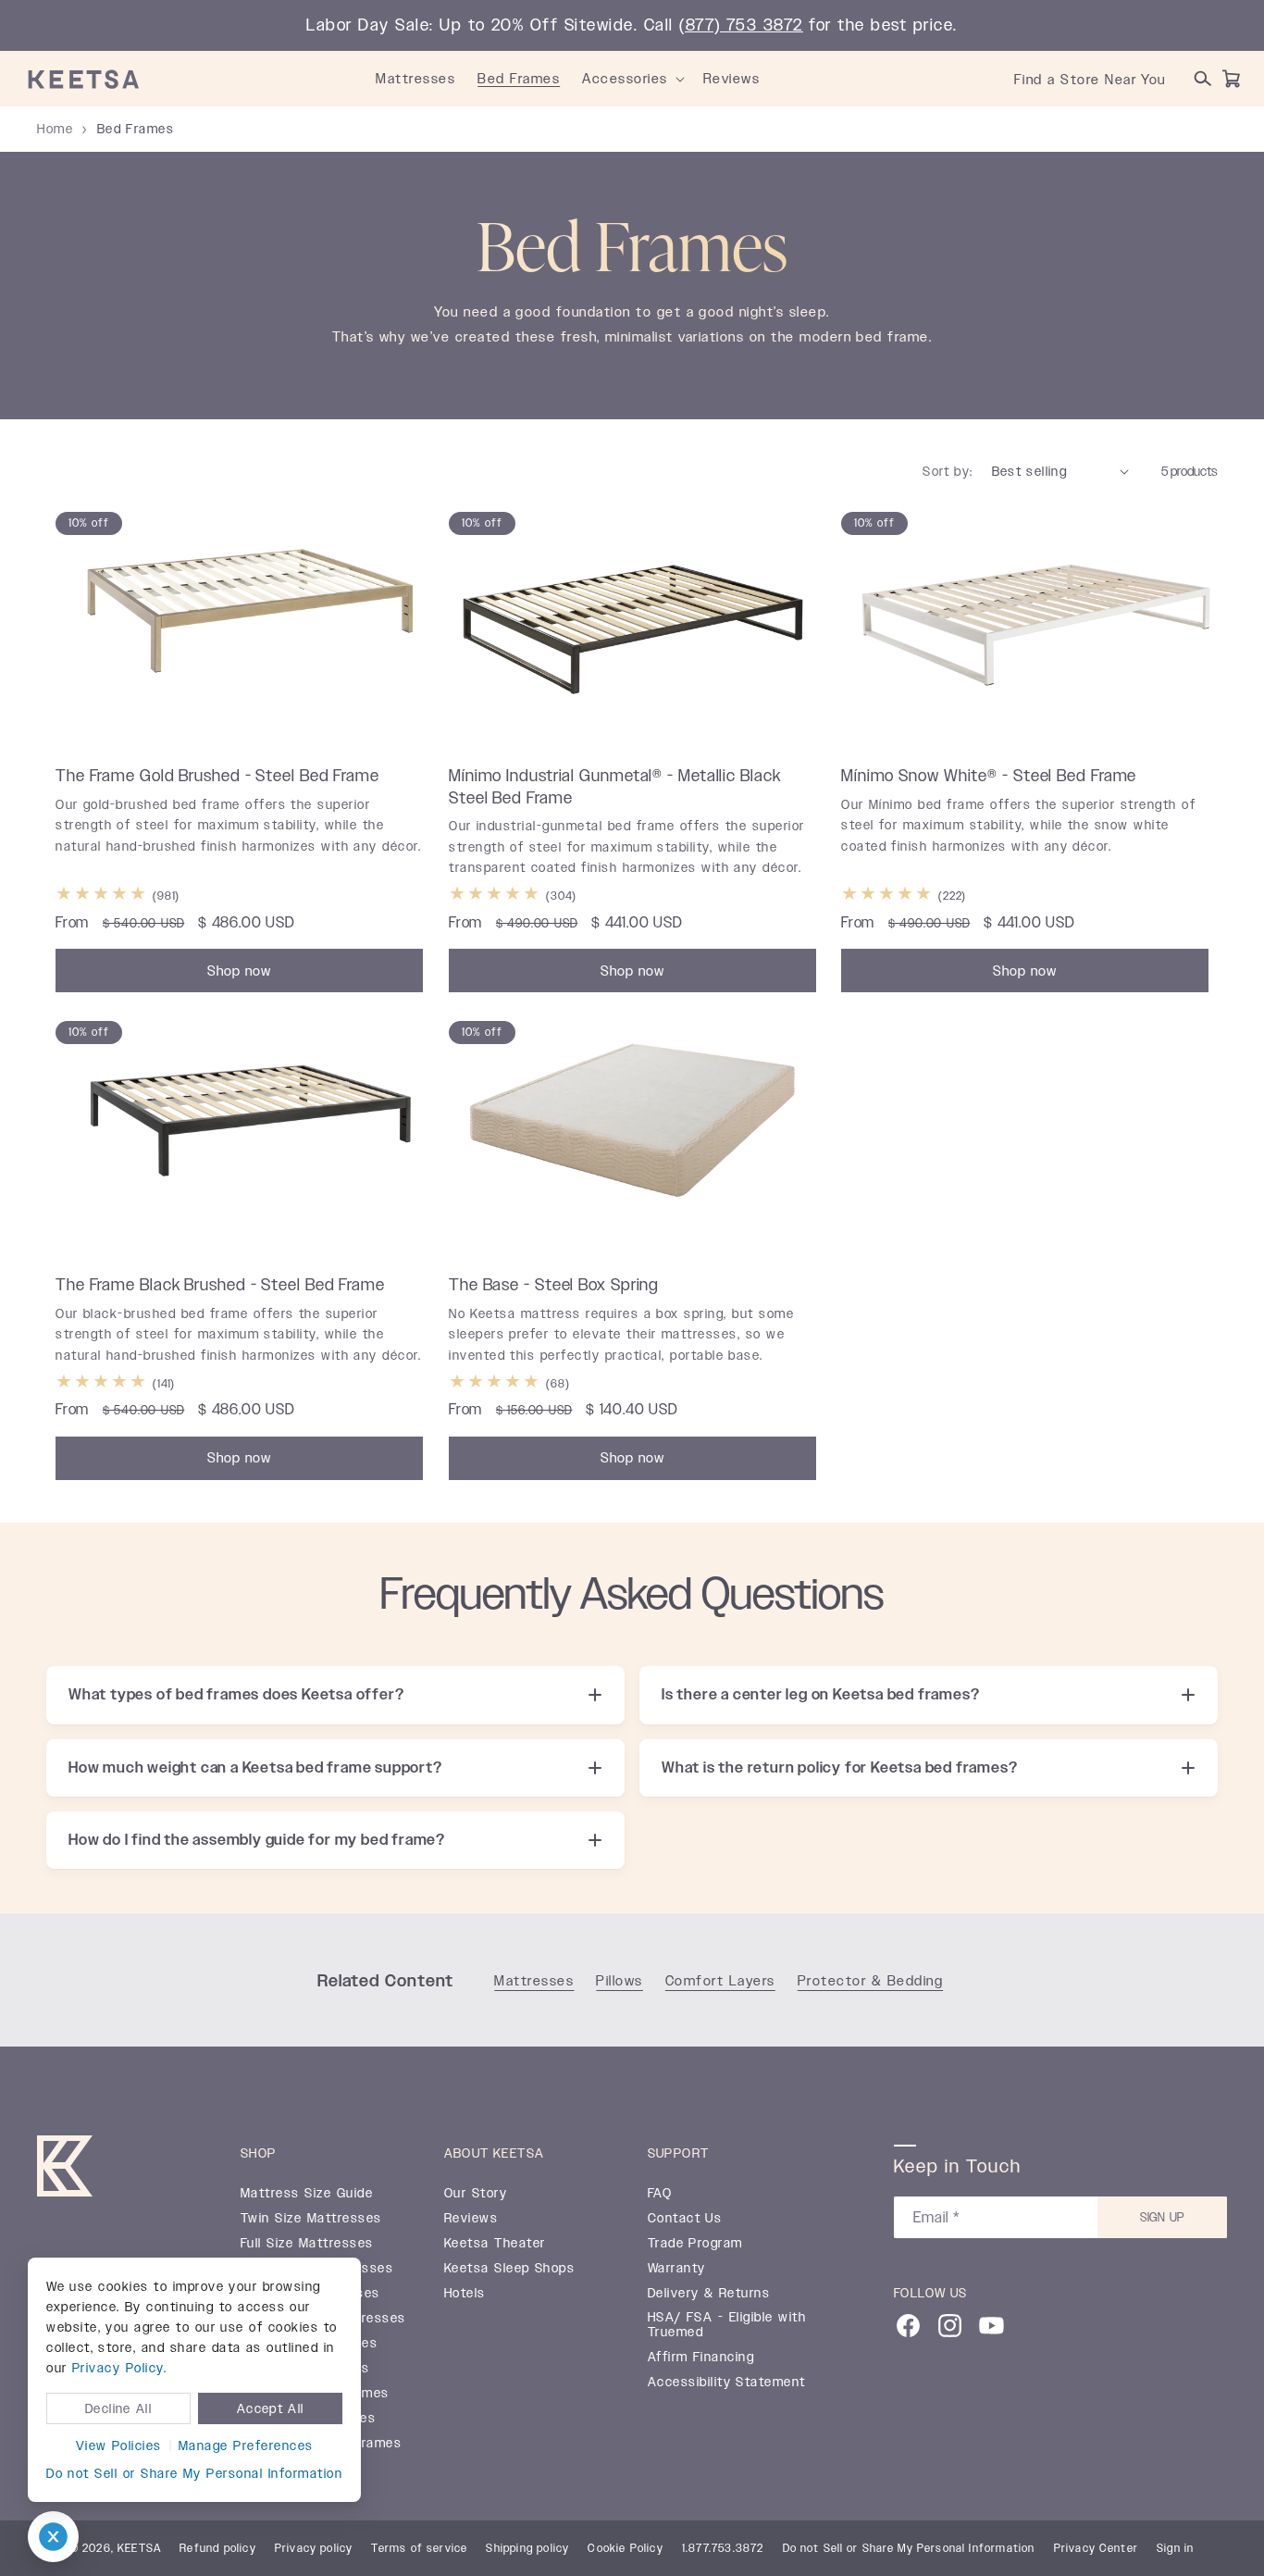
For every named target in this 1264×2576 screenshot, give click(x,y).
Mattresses (534, 1980)
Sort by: (948, 471)
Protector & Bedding (870, 1980)
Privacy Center (1097, 2548)
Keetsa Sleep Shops (510, 2269)
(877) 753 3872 (741, 25)
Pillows (620, 1980)
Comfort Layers (720, 1980)
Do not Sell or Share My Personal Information (194, 2473)
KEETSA (139, 2548)
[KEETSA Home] (84, 79)
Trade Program (695, 2244)
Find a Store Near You (1090, 79)
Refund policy (218, 2548)
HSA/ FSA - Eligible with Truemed (727, 2325)
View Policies (119, 2445)
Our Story (476, 2194)
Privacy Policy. (119, 2368)
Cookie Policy (626, 2548)
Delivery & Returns (709, 2294)
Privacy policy (314, 2548)
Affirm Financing (701, 2358)
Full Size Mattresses (307, 2244)
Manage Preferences (246, 2445)
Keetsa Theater (495, 2244)
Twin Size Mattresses (311, 2219)
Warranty (677, 2269)
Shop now (239, 970)
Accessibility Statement (727, 2383)
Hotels (465, 2294)
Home (55, 129)
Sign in (1175, 2548)
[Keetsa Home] (65, 2170)
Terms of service (419, 2548)
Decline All (118, 2408)
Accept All (271, 2408)
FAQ (660, 2194)
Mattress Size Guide (307, 2194)
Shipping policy (527, 2548)
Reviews (471, 2219)
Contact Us (685, 2219)
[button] (680, 79)
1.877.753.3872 (723, 2548)
